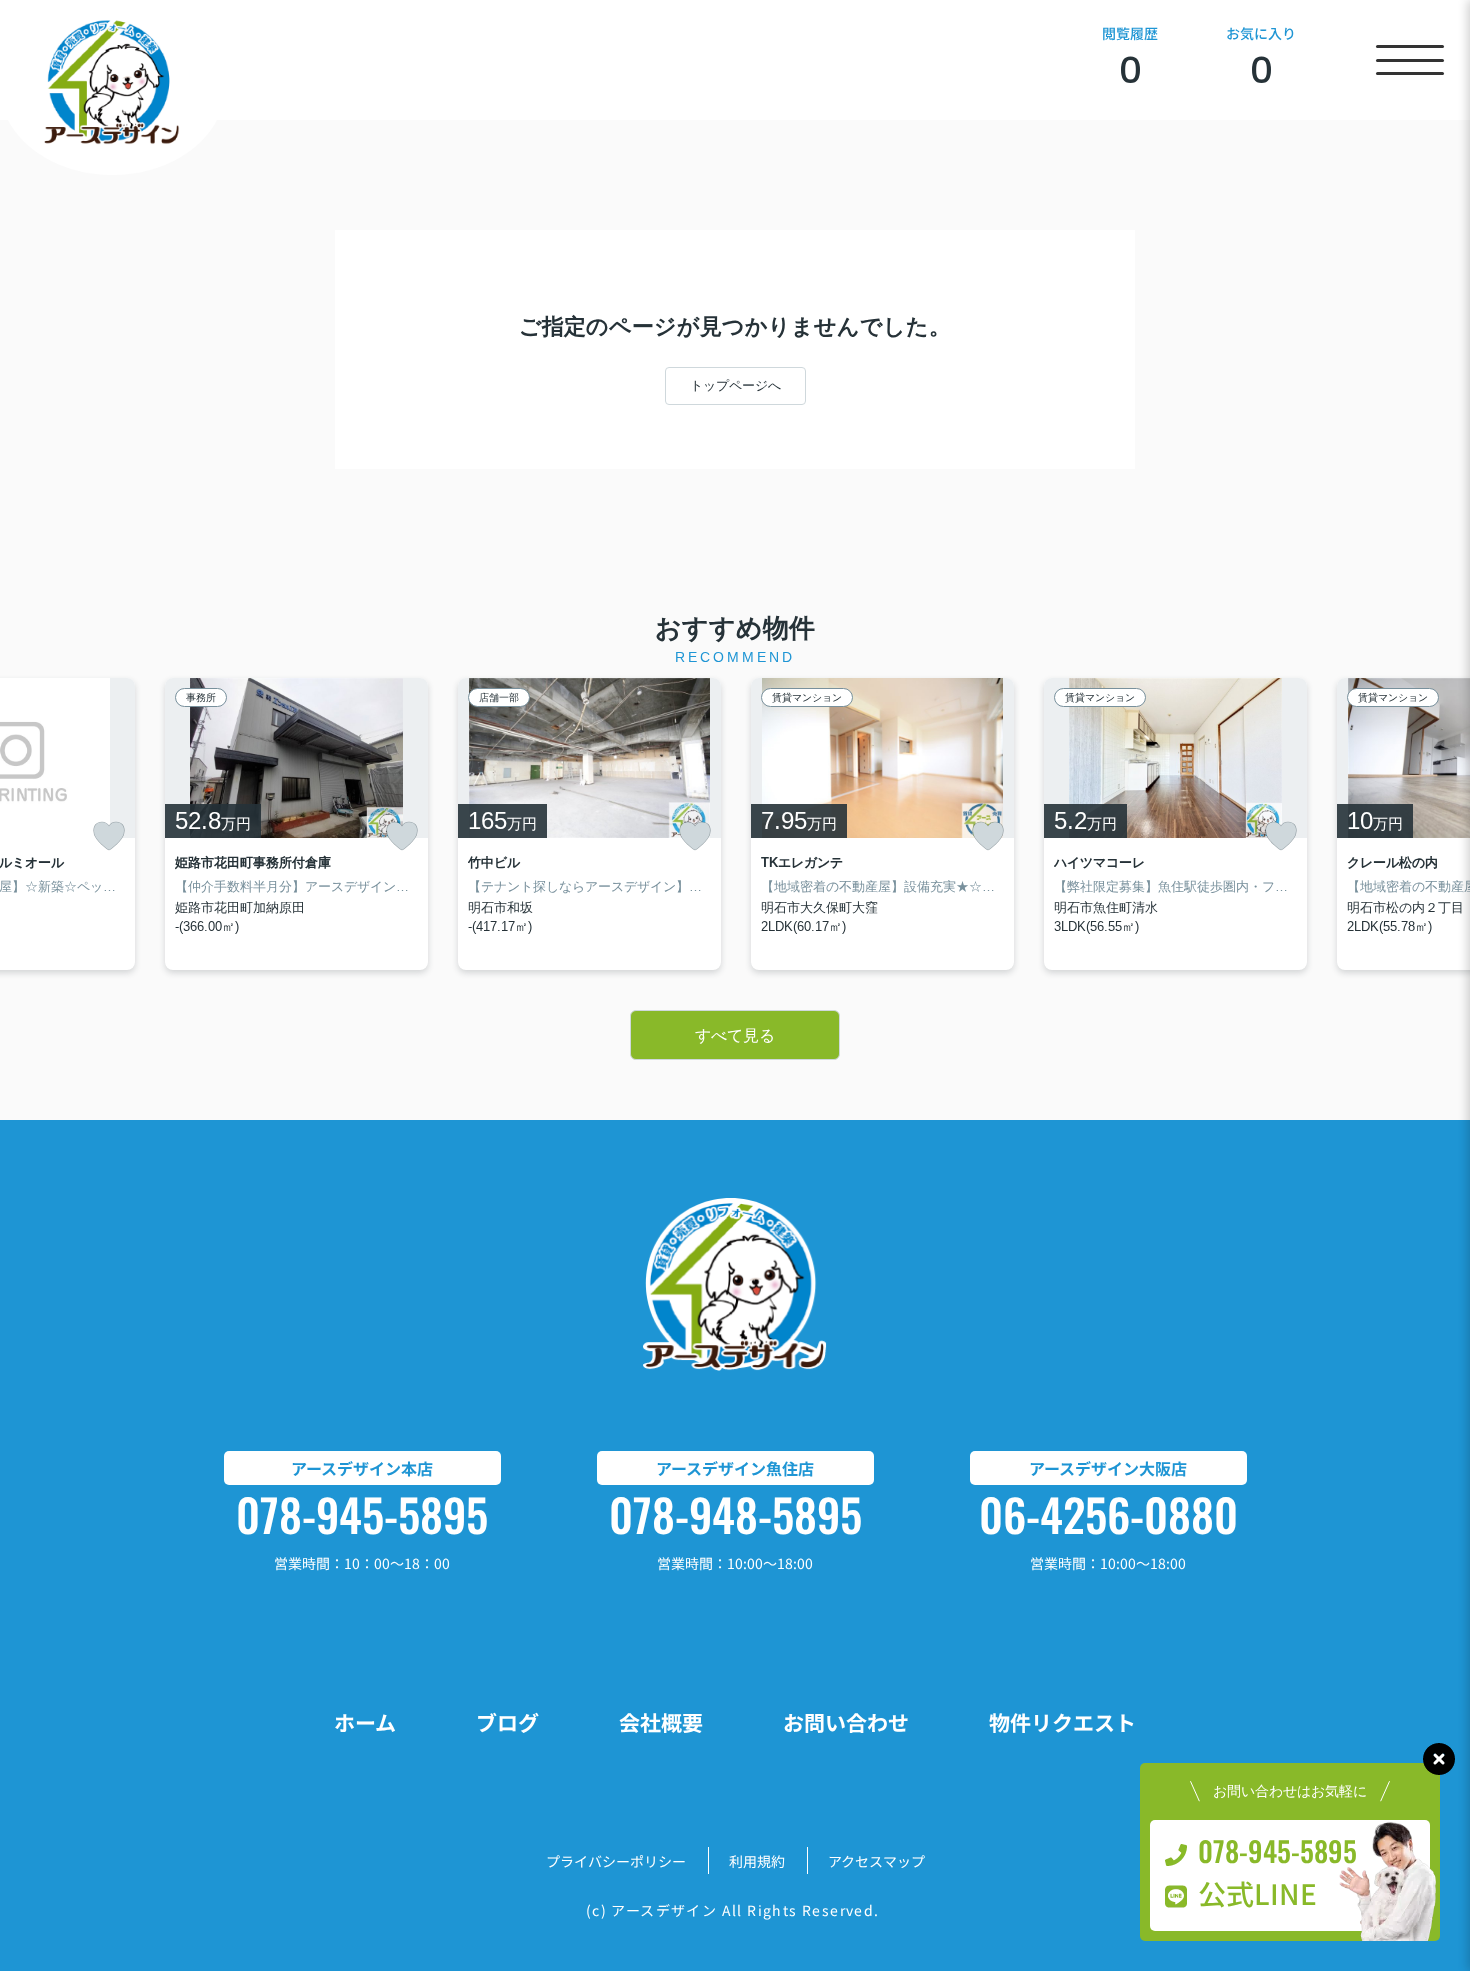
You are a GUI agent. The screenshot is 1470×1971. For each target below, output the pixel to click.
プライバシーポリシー (616, 1861)
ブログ (507, 1722)
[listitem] (296, 824)
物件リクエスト (1062, 1722)
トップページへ (735, 385)
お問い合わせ (846, 1722)
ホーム (365, 1722)
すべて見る (735, 1035)
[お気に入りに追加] (109, 836)
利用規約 (757, 1861)
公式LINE (1257, 1893)
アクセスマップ (876, 1861)
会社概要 (661, 1722)
